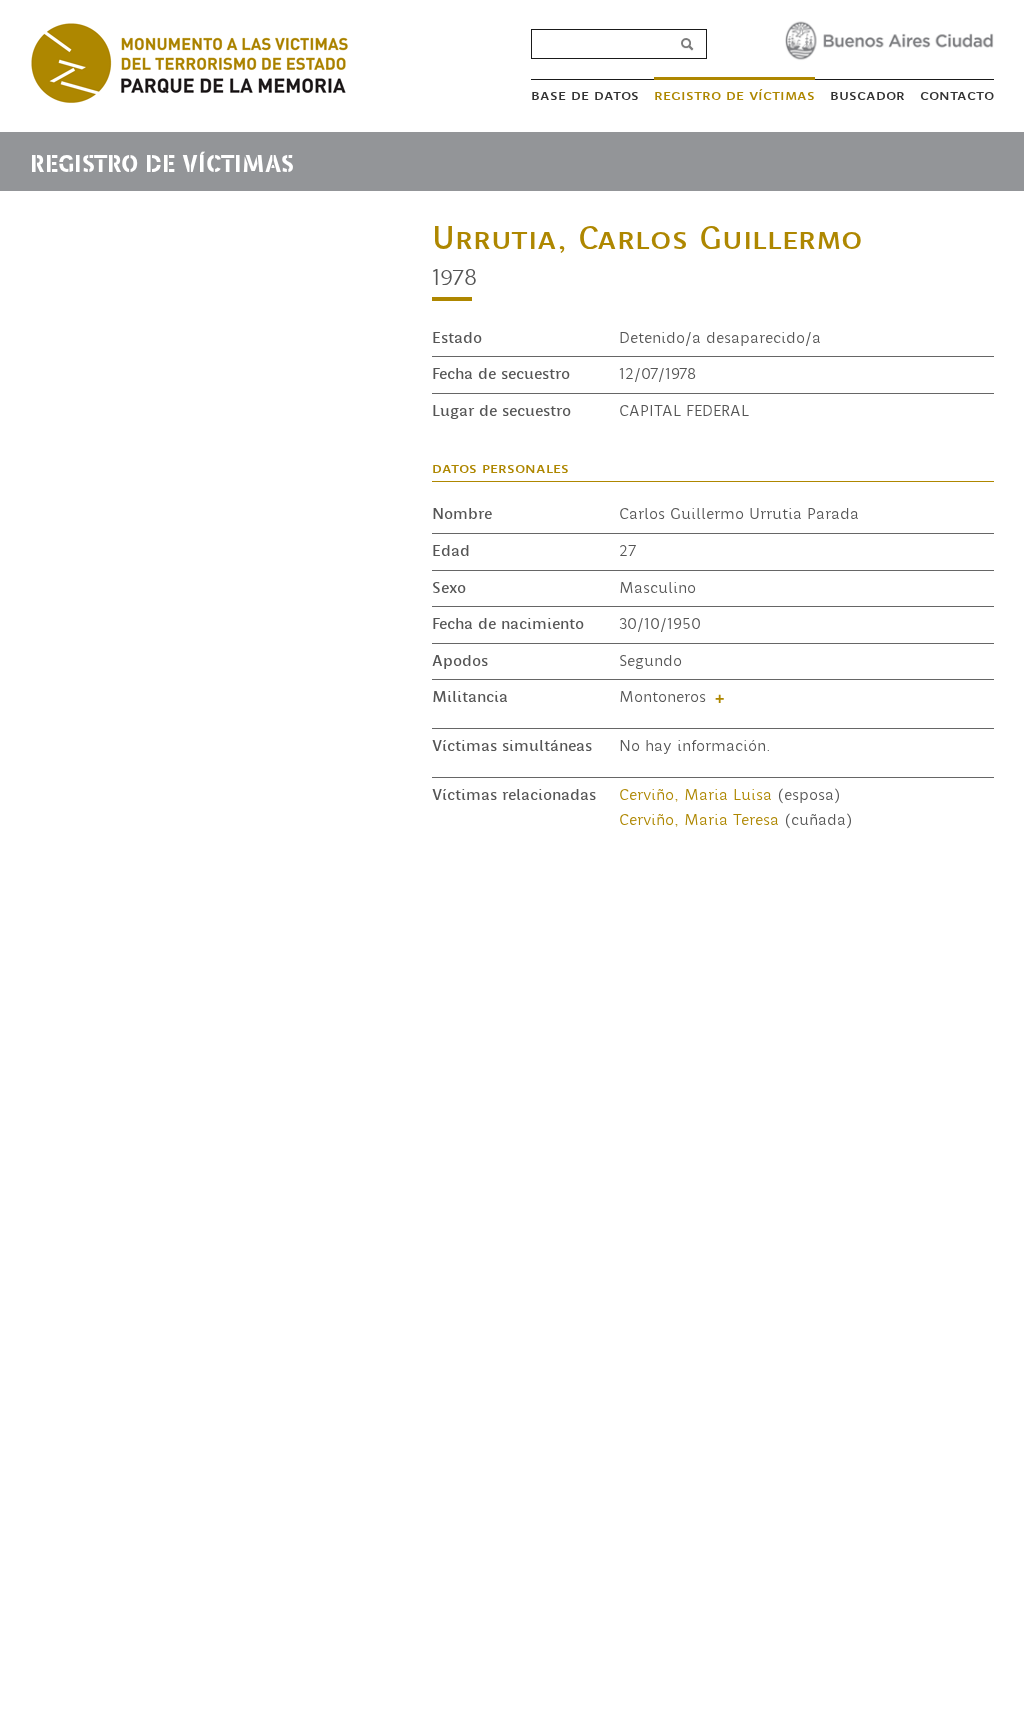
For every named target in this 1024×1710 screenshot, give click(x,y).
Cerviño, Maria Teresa (699, 820)
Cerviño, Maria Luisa (695, 795)
